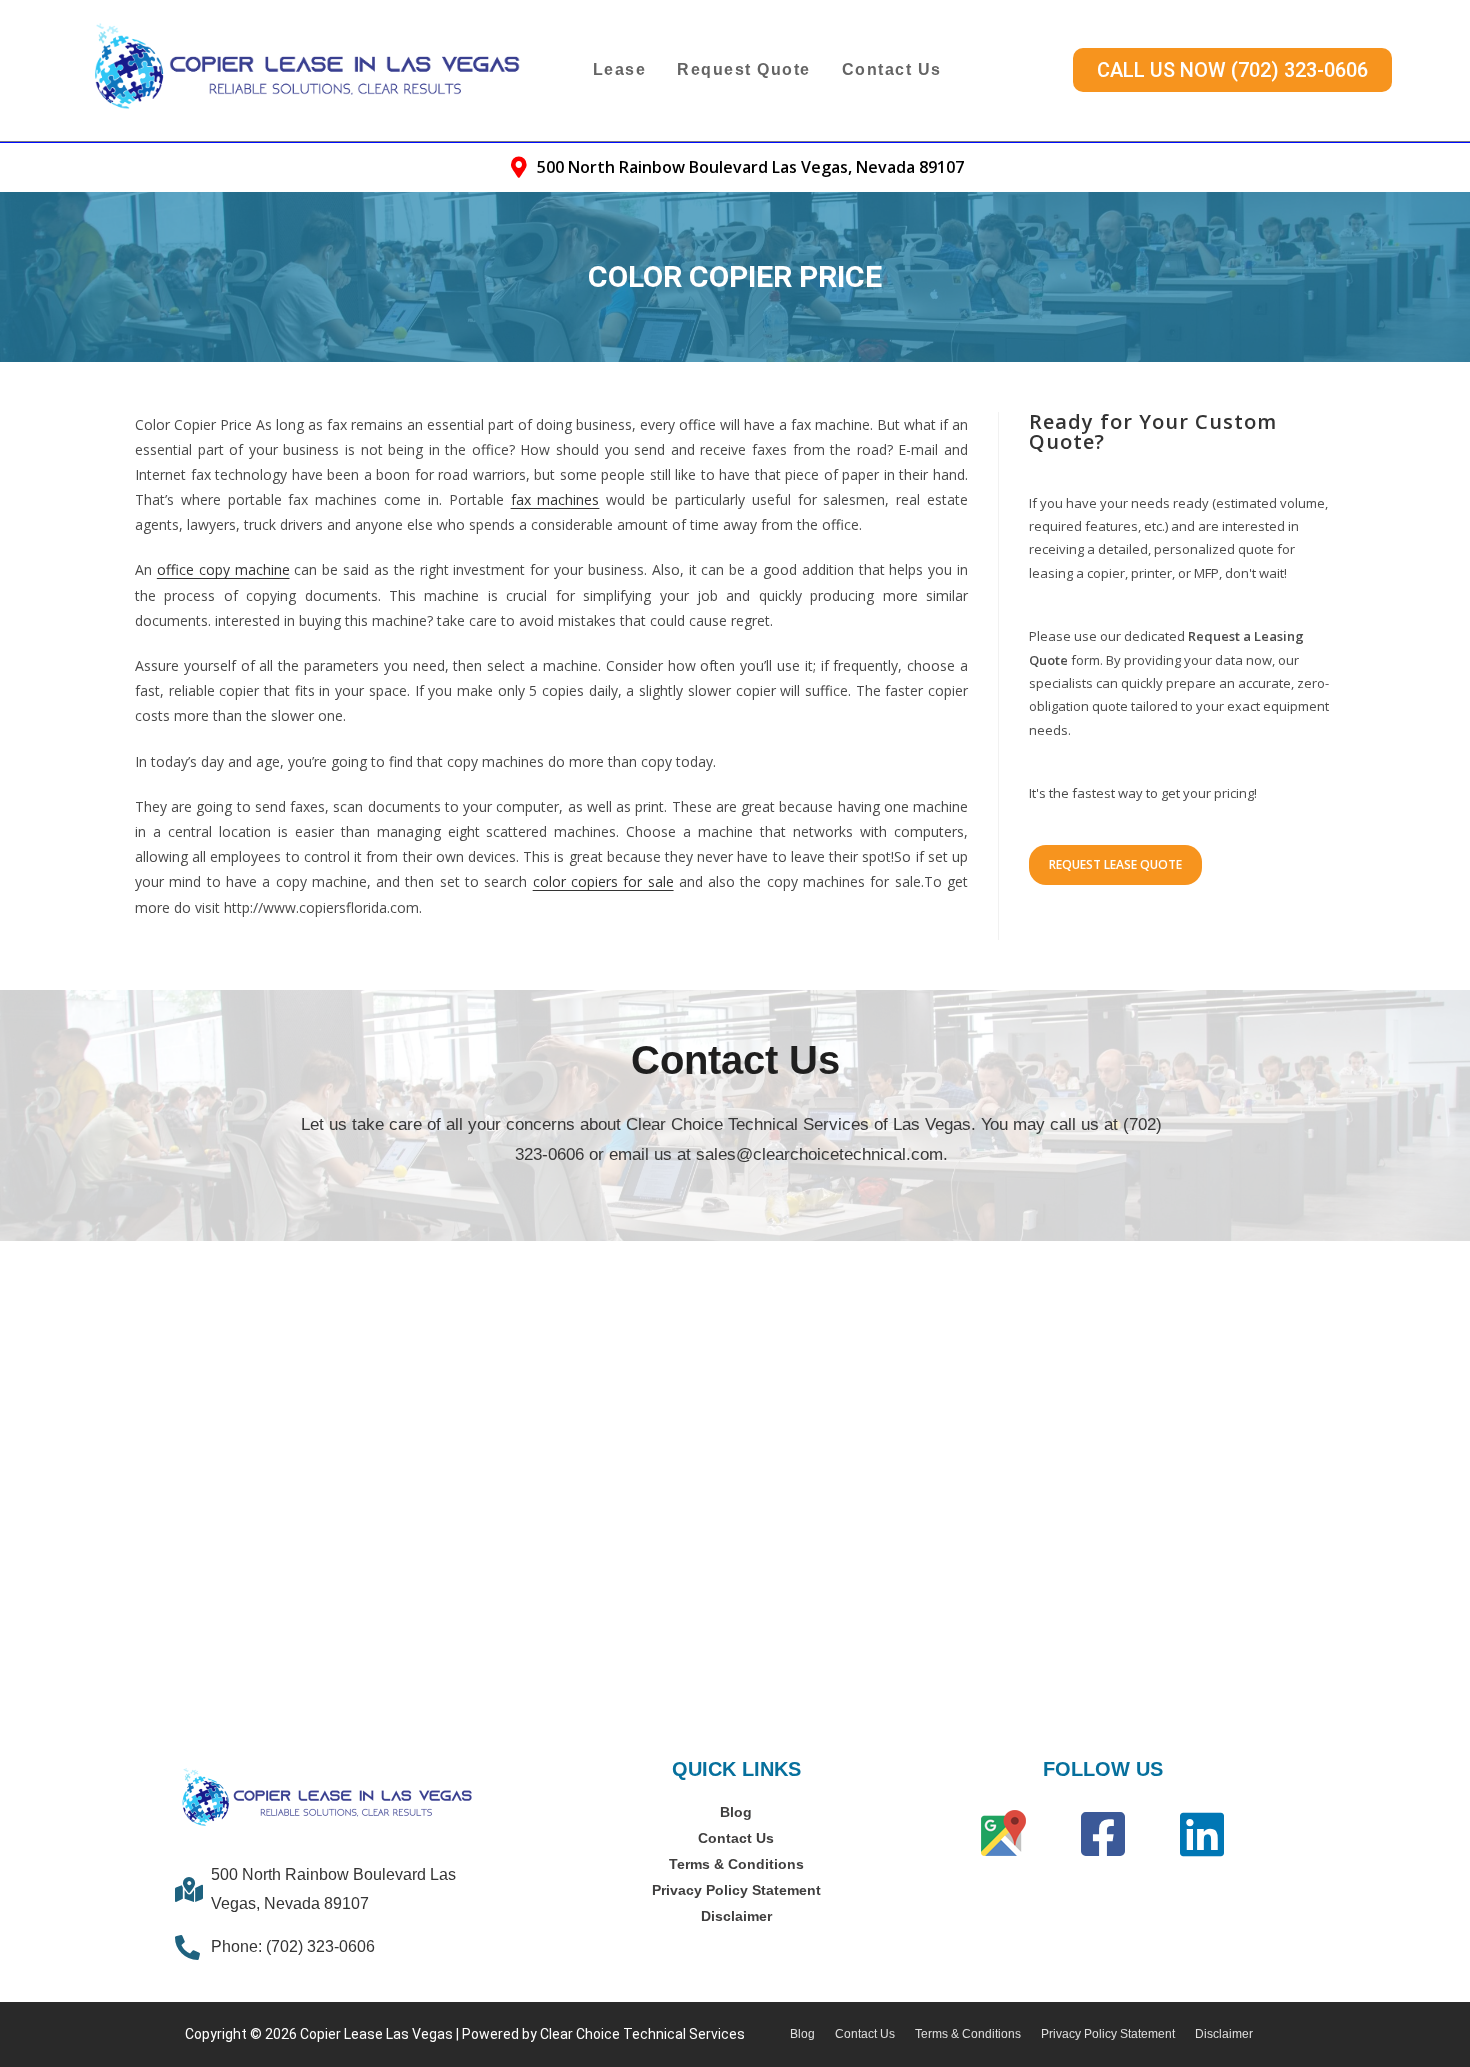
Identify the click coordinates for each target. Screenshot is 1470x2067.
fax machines (555, 499)
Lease (620, 69)
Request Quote (744, 69)
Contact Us (892, 69)
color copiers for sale (603, 881)
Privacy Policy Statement (736, 1890)
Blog (736, 1812)
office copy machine (223, 569)
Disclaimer (736, 1916)
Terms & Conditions (736, 1864)
